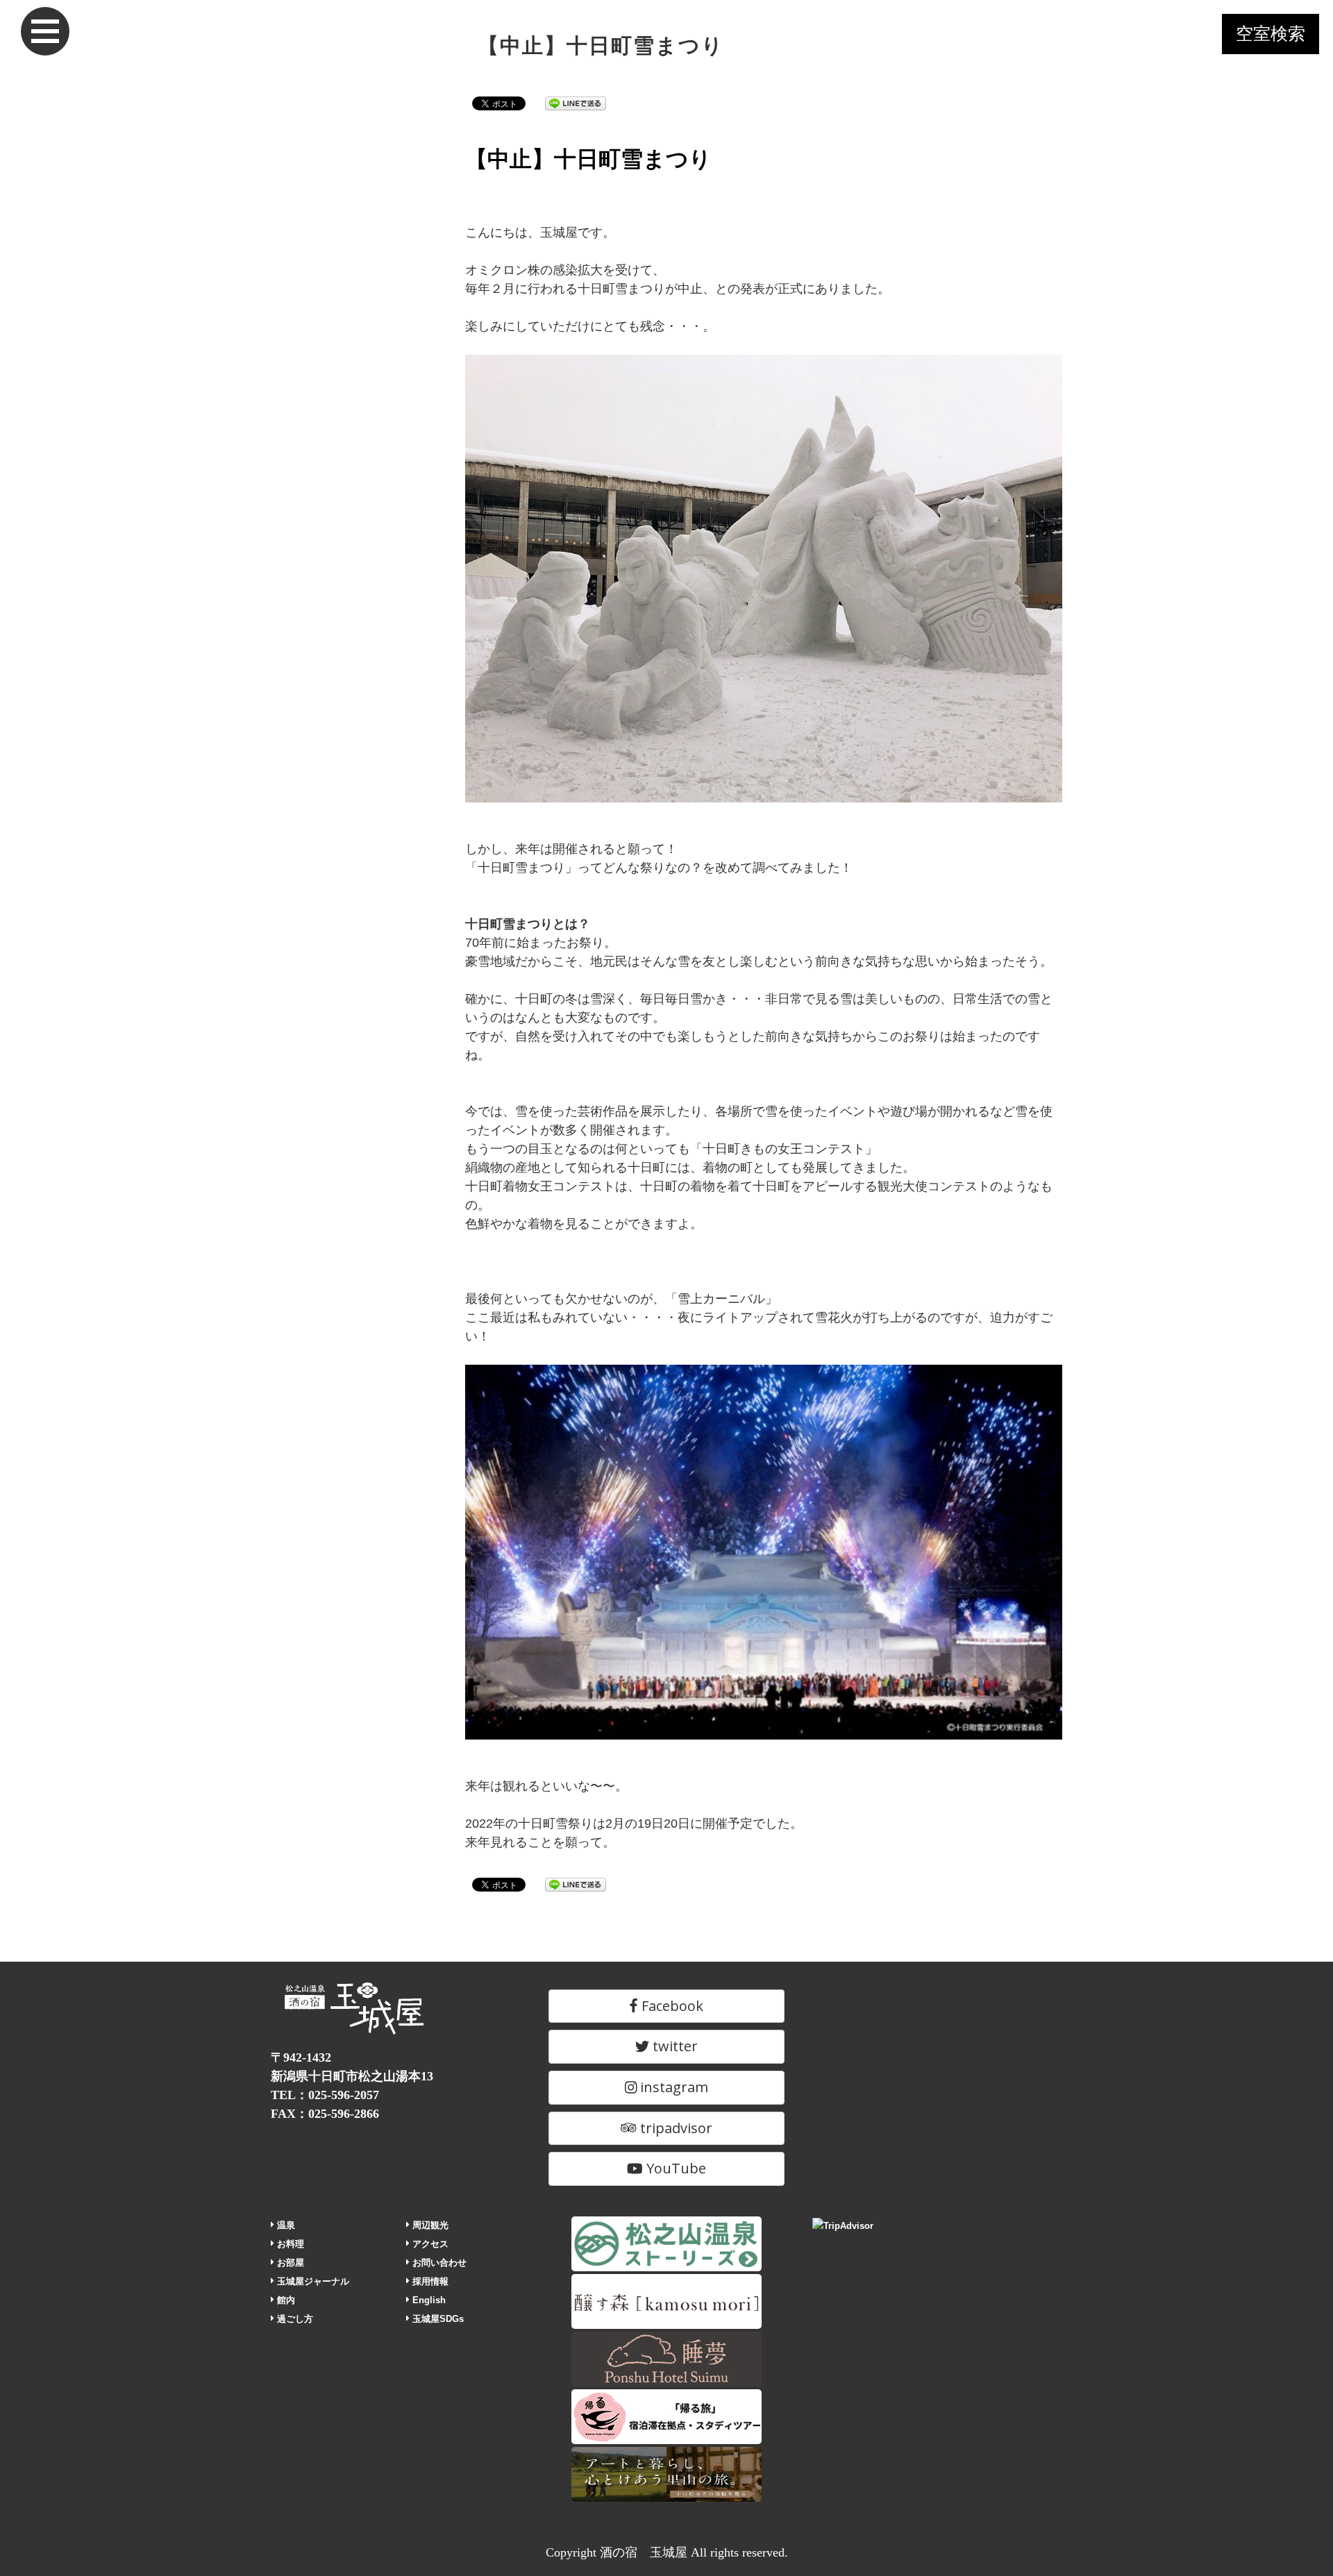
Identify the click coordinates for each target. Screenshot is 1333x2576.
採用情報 (429, 2281)
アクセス (429, 2244)
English (428, 2300)
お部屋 (289, 2263)
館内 (285, 2300)
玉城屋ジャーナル (312, 2281)
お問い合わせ (438, 2263)
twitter (673, 2046)
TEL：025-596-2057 (325, 2095)
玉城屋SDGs (437, 2319)
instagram (672, 2087)
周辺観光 (429, 2225)
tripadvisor (674, 2128)
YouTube (674, 2168)
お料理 (289, 2244)
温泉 (285, 2225)
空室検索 (1271, 34)
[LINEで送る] (576, 103)
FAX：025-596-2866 (325, 2114)
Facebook (671, 2006)
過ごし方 (294, 2319)
